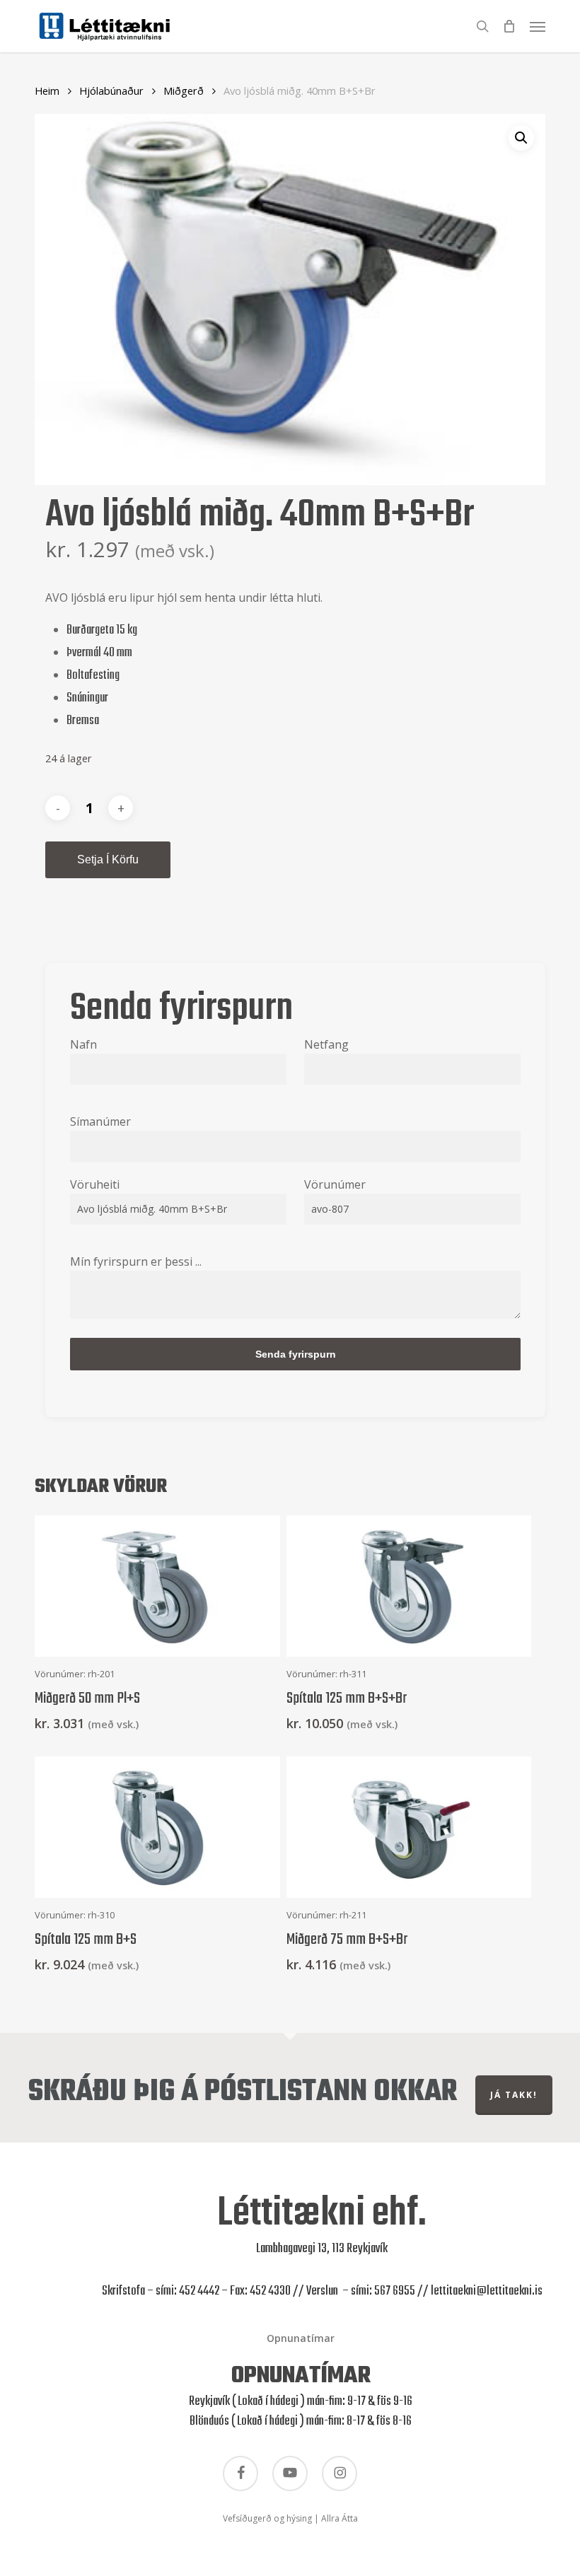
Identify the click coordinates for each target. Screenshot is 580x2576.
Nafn (83, 1044)
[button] (538, 25)
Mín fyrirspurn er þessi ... (136, 1261)
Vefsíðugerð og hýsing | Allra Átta (290, 2518)
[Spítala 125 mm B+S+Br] (409, 1586)
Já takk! (514, 2095)
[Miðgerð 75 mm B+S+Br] (409, 1827)
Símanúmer (100, 1121)
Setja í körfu (108, 859)
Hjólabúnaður (111, 91)
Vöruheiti (95, 1184)
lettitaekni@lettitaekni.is (487, 2291)
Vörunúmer (335, 1184)
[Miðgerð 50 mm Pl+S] (157, 1586)
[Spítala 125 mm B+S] (157, 1827)
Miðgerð (184, 91)
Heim (47, 91)
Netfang (326, 1044)
